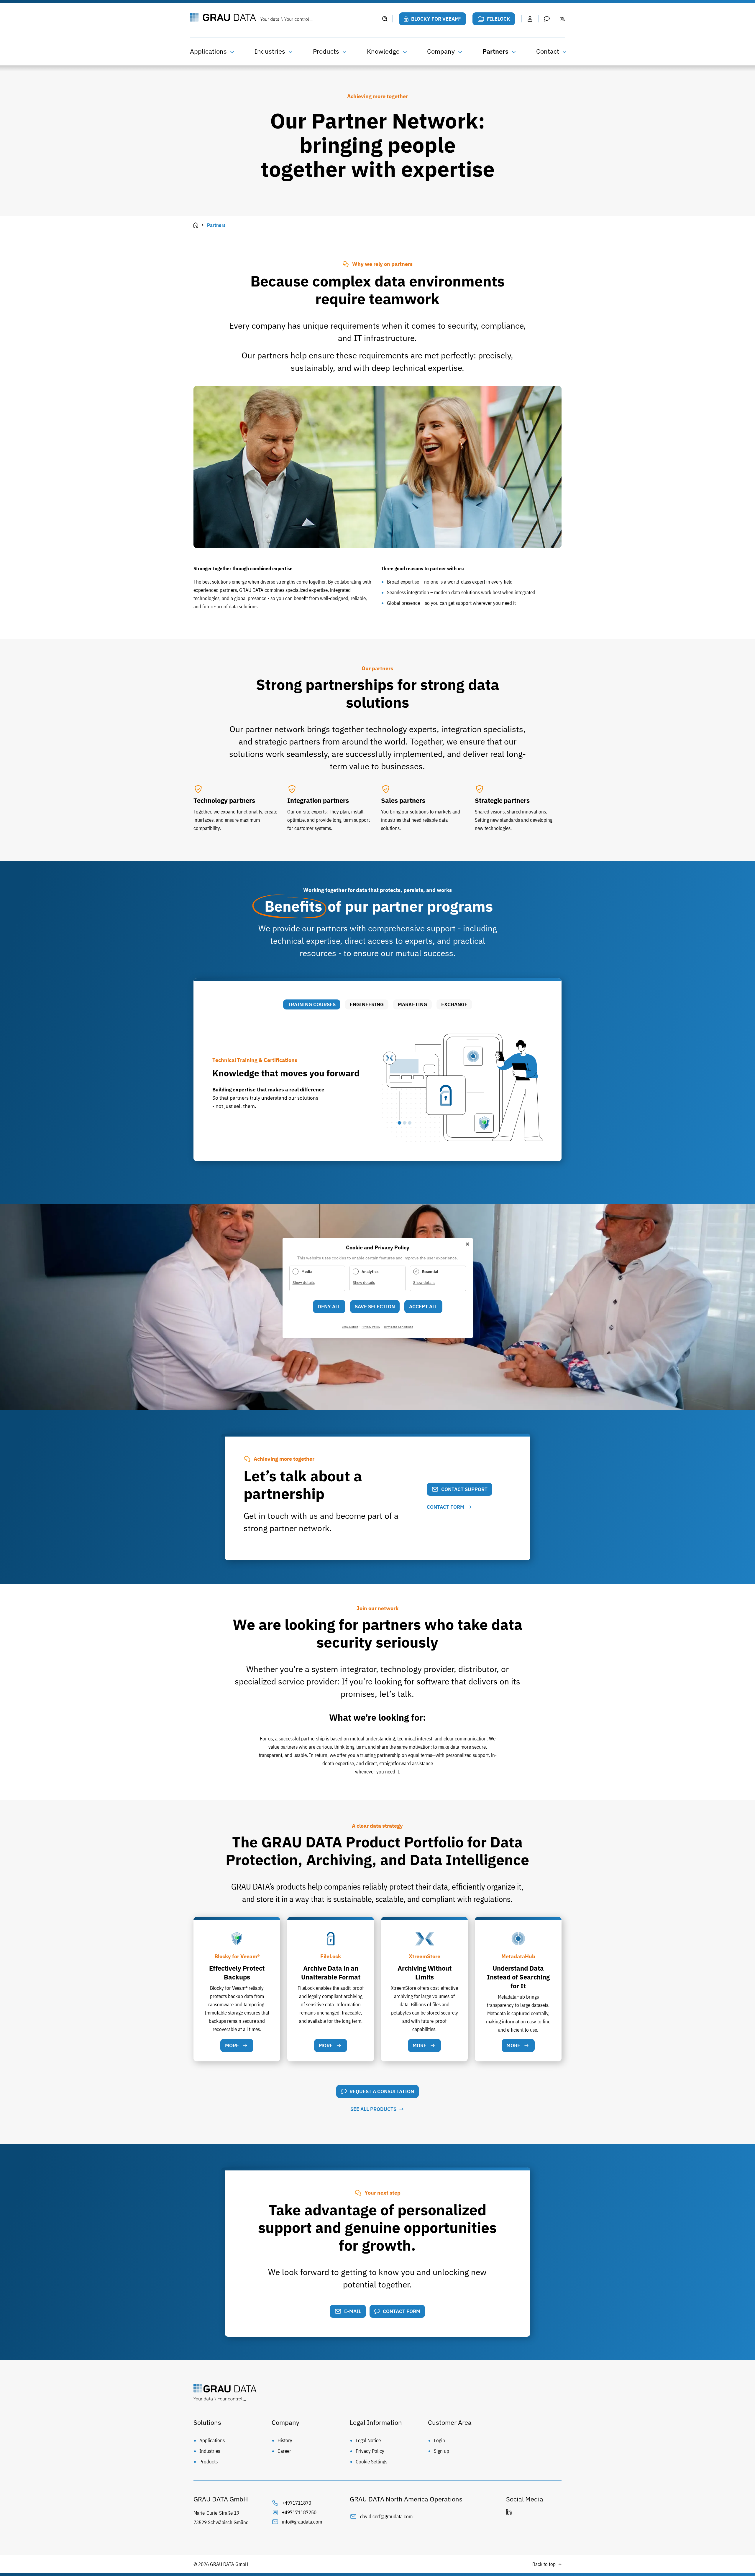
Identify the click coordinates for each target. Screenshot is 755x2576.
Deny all (329, 1307)
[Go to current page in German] (563, 19)
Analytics (370, 1272)
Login (439, 2440)
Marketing (412, 1004)
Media (307, 1272)
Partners (495, 51)
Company (441, 51)
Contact (548, 51)
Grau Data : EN (196, 225)
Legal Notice (368, 2440)
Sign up (441, 2451)
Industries (270, 51)
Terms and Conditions (398, 1327)
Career (284, 2451)
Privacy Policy (370, 2451)
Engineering (367, 1004)
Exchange (454, 1004)
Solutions (207, 2422)
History (285, 2440)
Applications (208, 51)
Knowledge (383, 51)
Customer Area (450, 2422)
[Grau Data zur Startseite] (377, 2394)
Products (326, 51)
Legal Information (376, 2422)
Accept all (423, 1307)
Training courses (312, 1004)
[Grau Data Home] (282, 18)
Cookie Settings (371, 2462)
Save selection (375, 1307)
